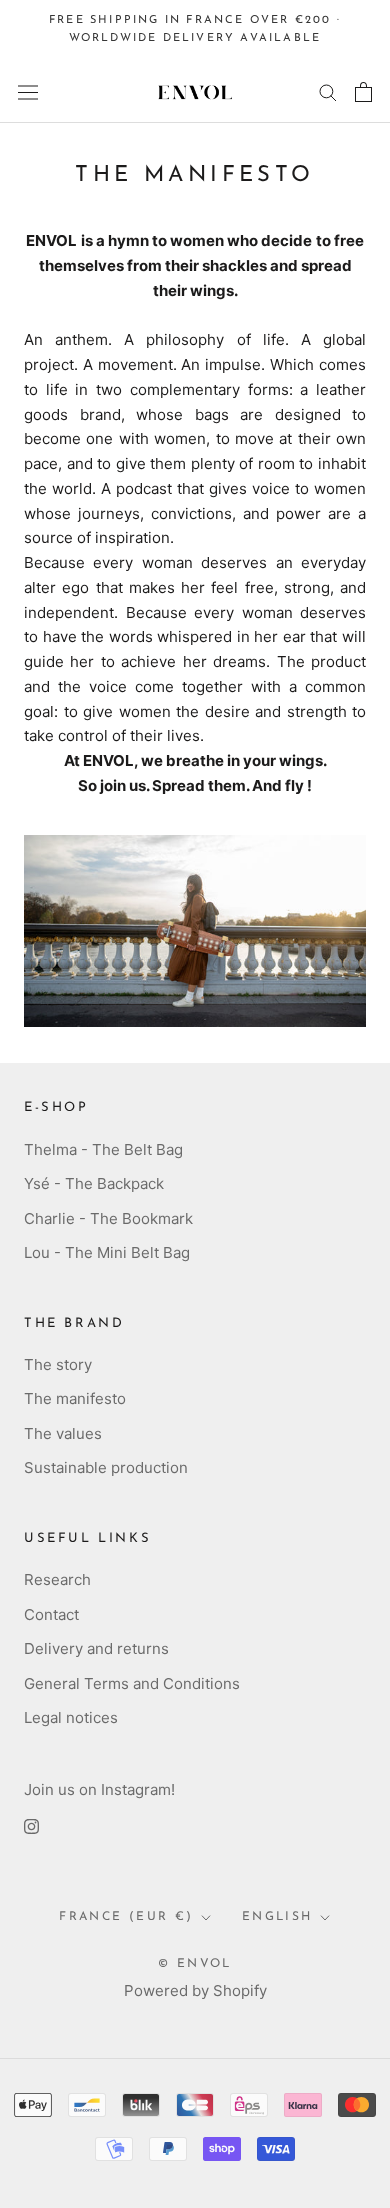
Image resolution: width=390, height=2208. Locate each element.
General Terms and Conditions (132, 1683)
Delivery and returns (96, 1648)
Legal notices (71, 1717)
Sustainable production (106, 1467)
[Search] (328, 91)
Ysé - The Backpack (94, 1183)
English (277, 1917)
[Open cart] (363, 92)
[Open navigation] (28, 92)
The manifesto (75, 1398)
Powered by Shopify (195, 1990)
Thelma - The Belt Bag (103, 1149)
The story (58, 1364)
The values (63, 1433)
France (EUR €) (126, 1917)
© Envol (195, 1964)
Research (57, 1579)
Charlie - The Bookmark (108, 1218)
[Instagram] (31, 1826)
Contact (51, 1614)
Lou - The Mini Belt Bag (107, 1252)
